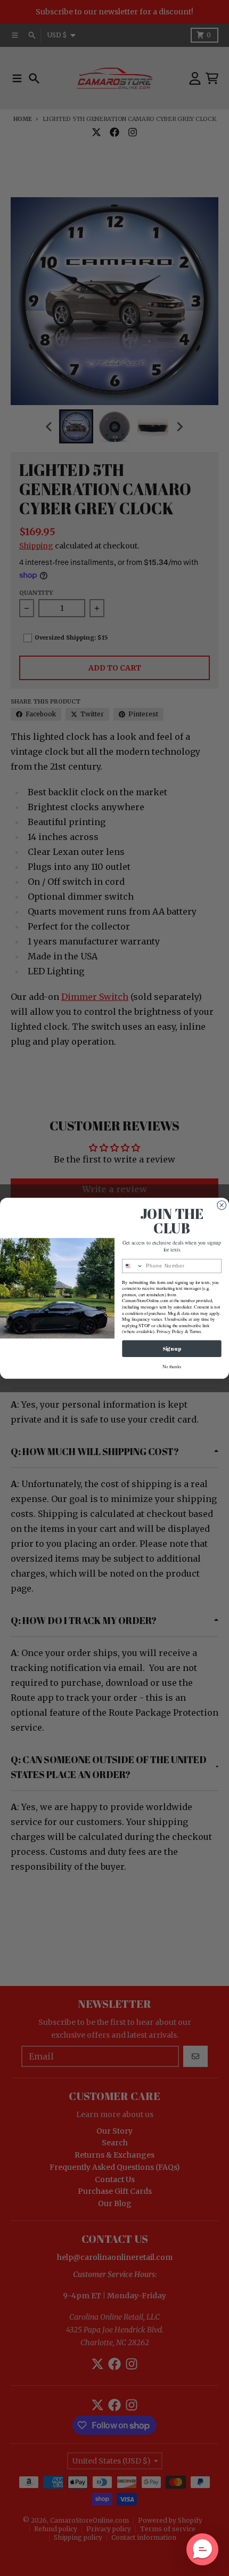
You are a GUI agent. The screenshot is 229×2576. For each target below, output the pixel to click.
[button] (202, 2549)
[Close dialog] (222, 1205)
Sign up (171, 1348)
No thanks (172, 1366)
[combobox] (133, 1266)
